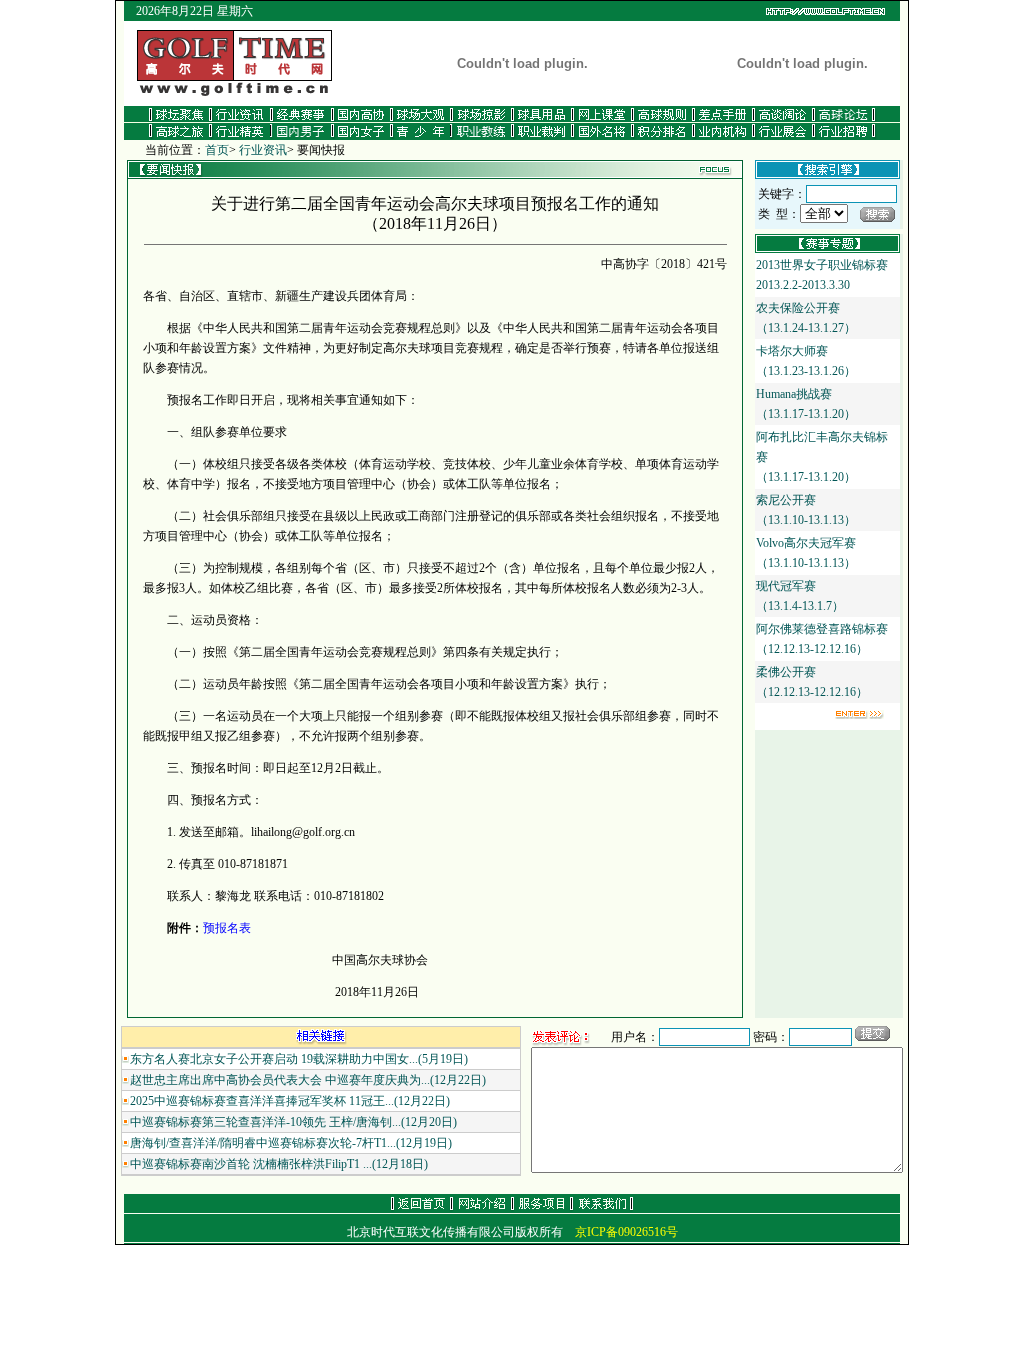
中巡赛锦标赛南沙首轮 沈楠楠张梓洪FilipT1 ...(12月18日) (279, 1164)
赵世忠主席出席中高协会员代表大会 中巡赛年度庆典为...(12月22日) (308, 1080)
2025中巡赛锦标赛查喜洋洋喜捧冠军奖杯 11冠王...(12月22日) (290, 1101)
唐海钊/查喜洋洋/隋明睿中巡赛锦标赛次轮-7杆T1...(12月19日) (291, 1143)
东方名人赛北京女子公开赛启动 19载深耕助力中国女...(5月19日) (299, 1059)
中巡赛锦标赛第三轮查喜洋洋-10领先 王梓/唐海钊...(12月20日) (293, 1122)
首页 (217, 150)
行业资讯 (263, 150)
